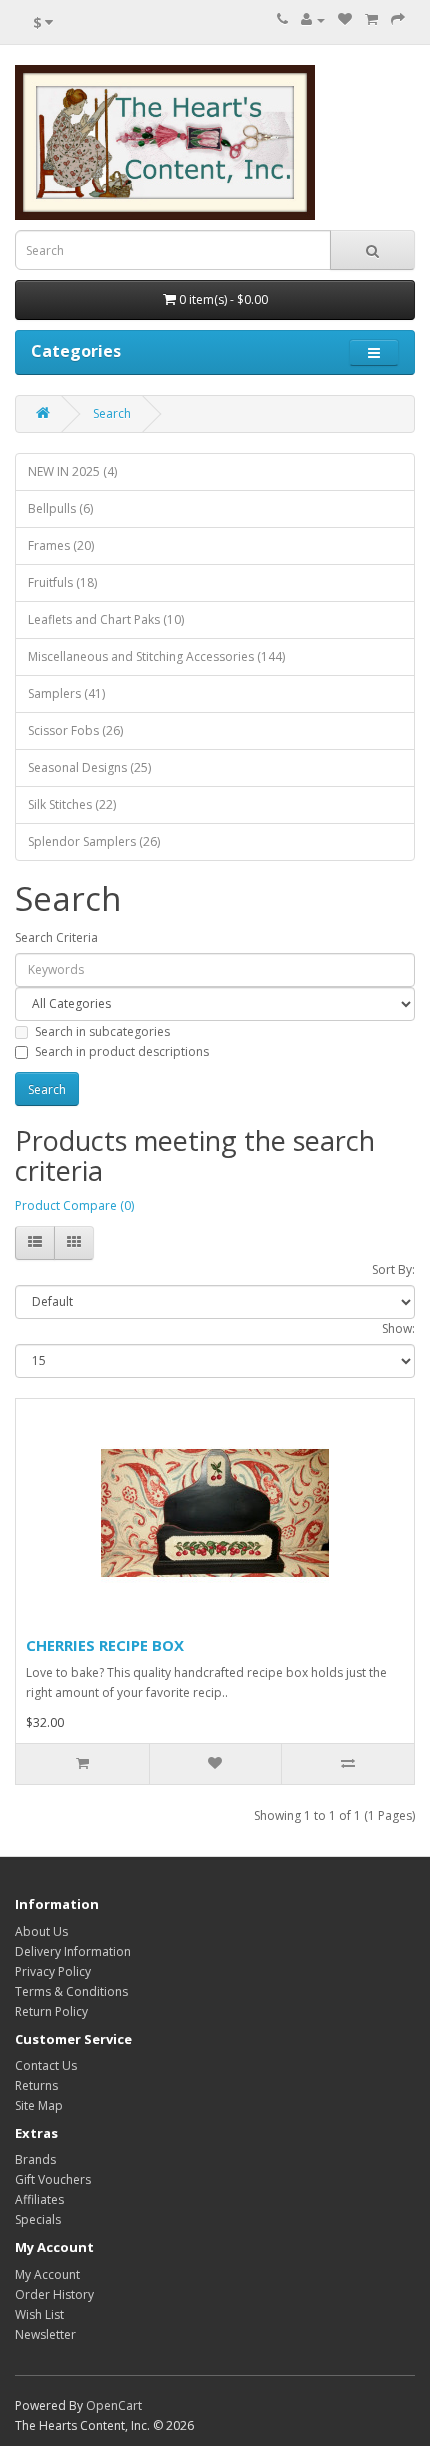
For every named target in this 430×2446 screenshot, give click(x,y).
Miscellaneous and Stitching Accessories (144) (156, 656)
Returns (36, 2085)
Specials (38, 2219)
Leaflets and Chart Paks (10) (106, 619)
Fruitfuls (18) (62, 582)
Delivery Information (73, 1951)
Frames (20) (61, 545)
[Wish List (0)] (345, 19)
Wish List (39, 2314)
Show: (398, 1328)
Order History (54, 2294)
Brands (35, 2159)
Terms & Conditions (71, 1991)
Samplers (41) (66, 693)
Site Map (39, 2105)
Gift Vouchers (53, 2179)
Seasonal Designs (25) (89, 767)
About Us (41, 1931)
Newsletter (45, 2334)
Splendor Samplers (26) (94, 841)
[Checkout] (398, 19)
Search (112, 413)
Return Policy (51, 2011)
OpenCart (114, 2405)
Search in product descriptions (122, 1051)
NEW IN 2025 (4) (72, 471)
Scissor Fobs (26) (75, 730)
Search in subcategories (102, 1031)
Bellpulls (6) (60, 508)
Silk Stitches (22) (72, 804)
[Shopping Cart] (371, 19)
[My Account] (313, 19)
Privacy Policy (53, 1971)
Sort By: (393, 1269)
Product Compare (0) (74, 1205)
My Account (47, 2274)
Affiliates (39, 2199)
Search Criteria (56, 937)
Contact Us (46, 2065)
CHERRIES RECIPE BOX (105, 1645)
